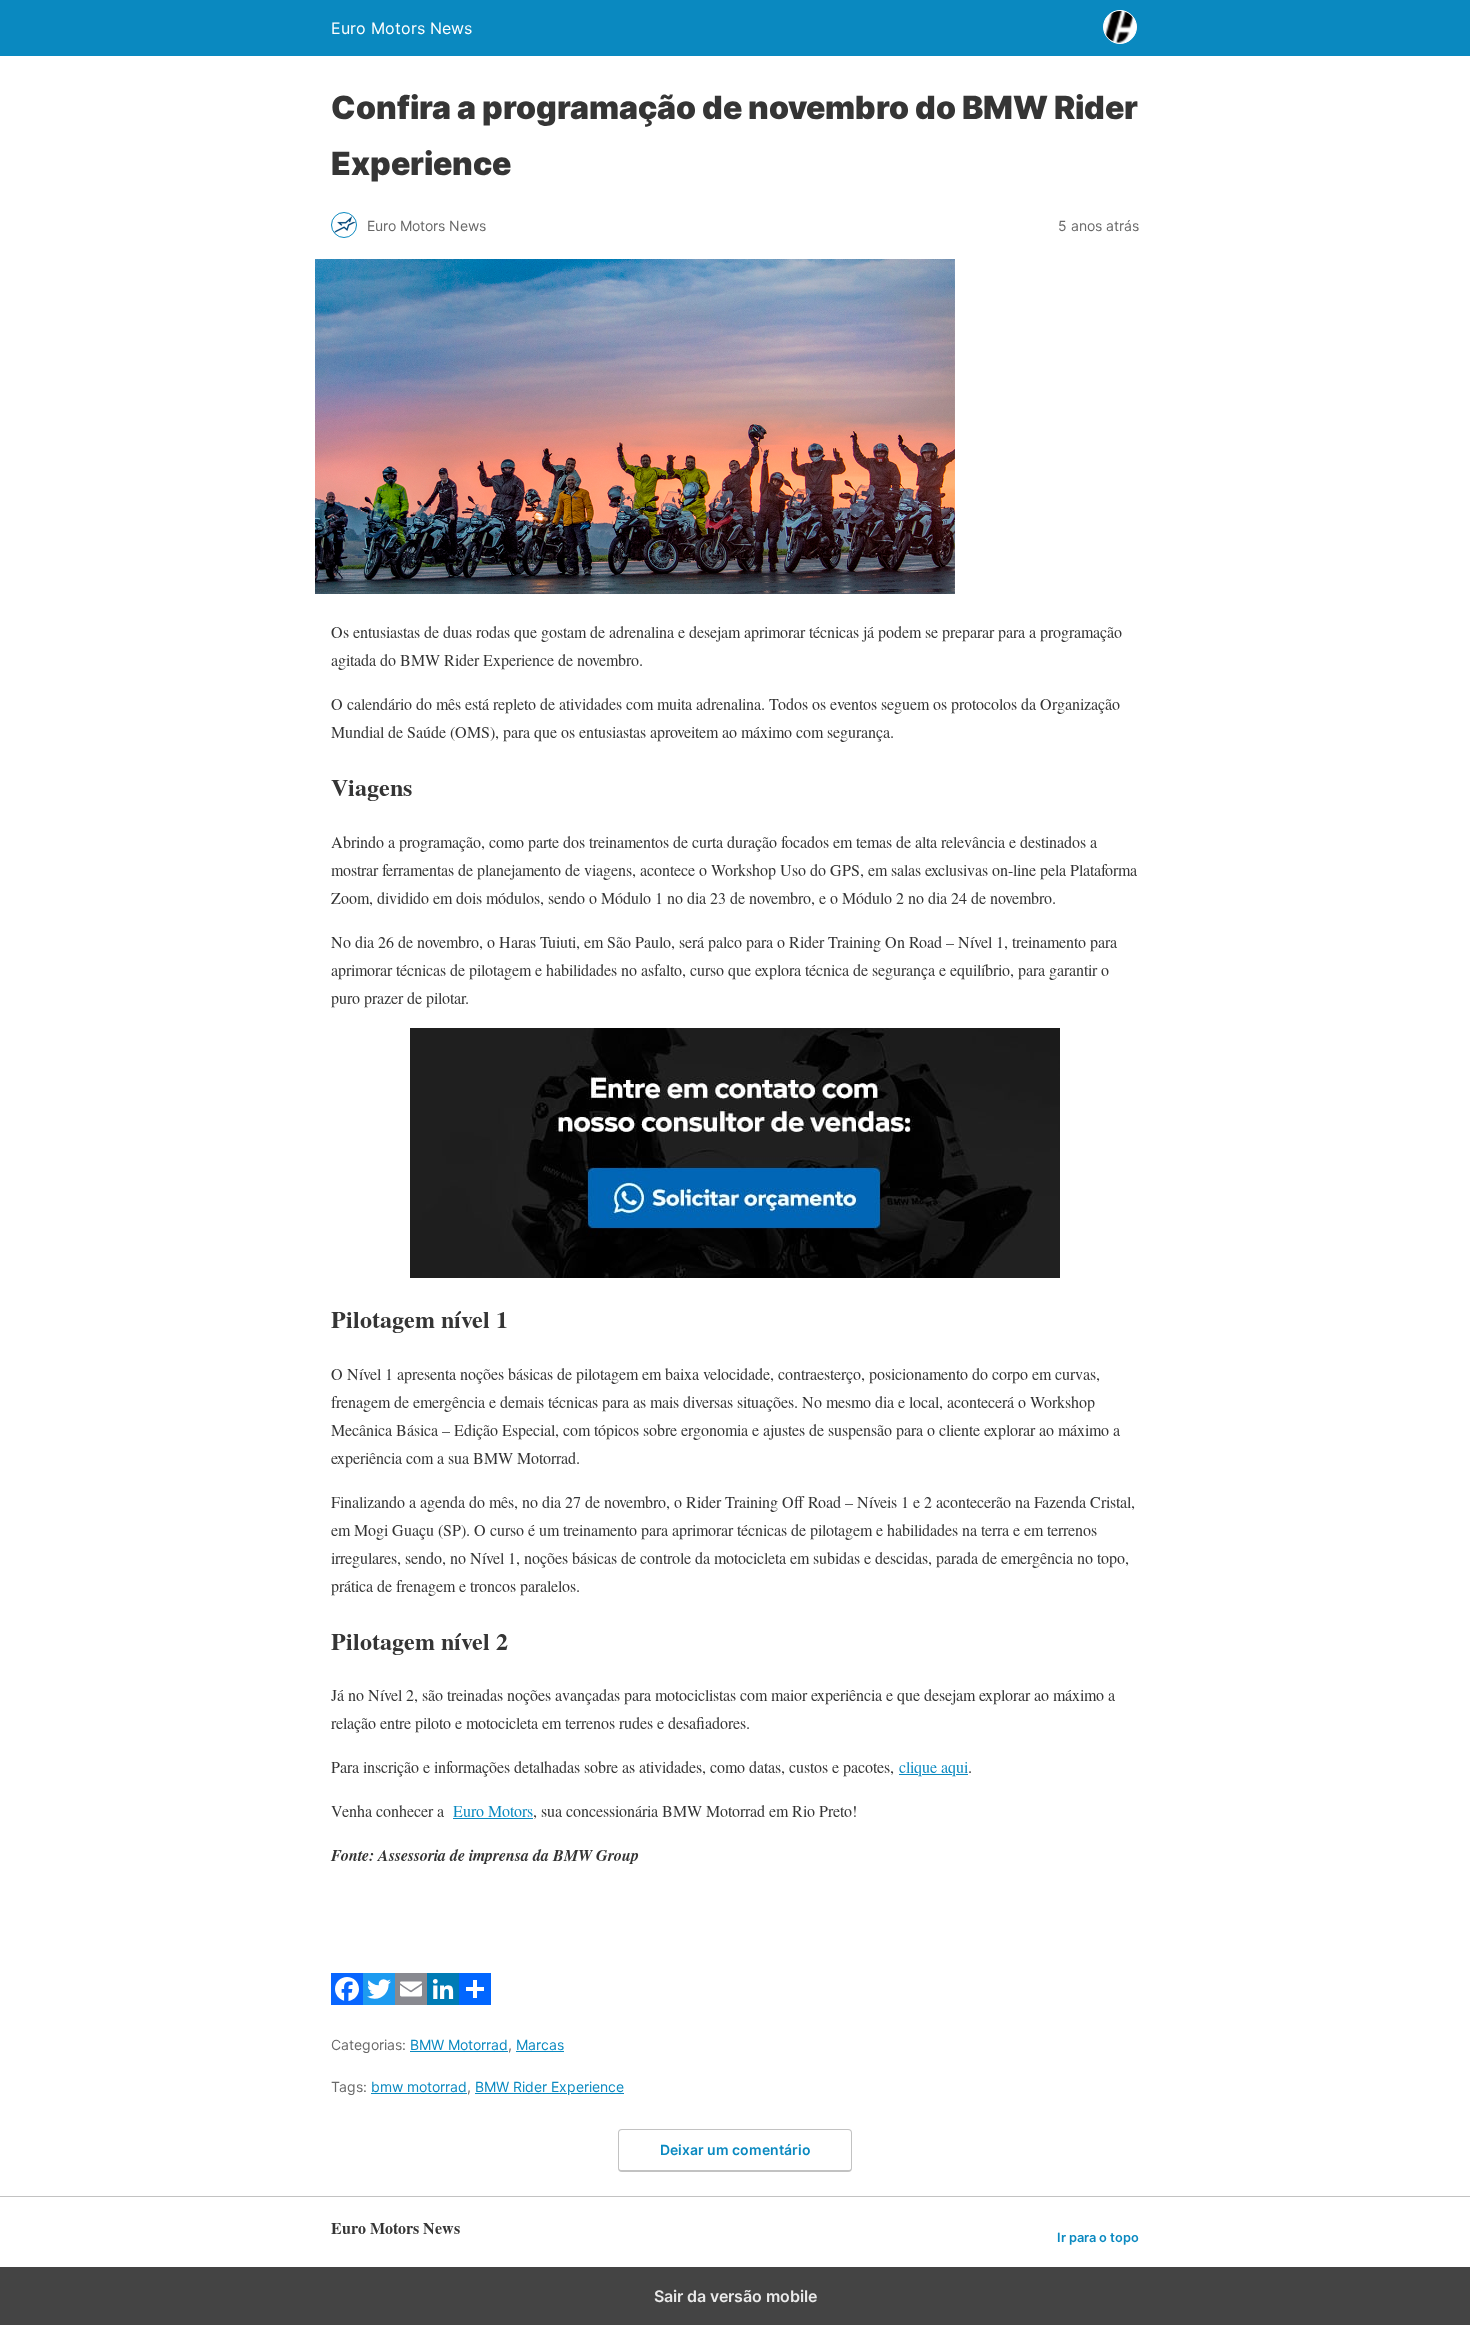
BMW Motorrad (459, 2044)
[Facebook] (347, 1998)
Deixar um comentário (735, 2149)
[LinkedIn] (443, 1998)
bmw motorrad (419, 2086)
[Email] (411, 1998)
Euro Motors (493, 1810)
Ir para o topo (1098, 2237)
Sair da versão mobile (735, 2296)
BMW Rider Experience (549, 2086)
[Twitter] (379, 1998)
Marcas (540, 2044)
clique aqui (933, 1766)
